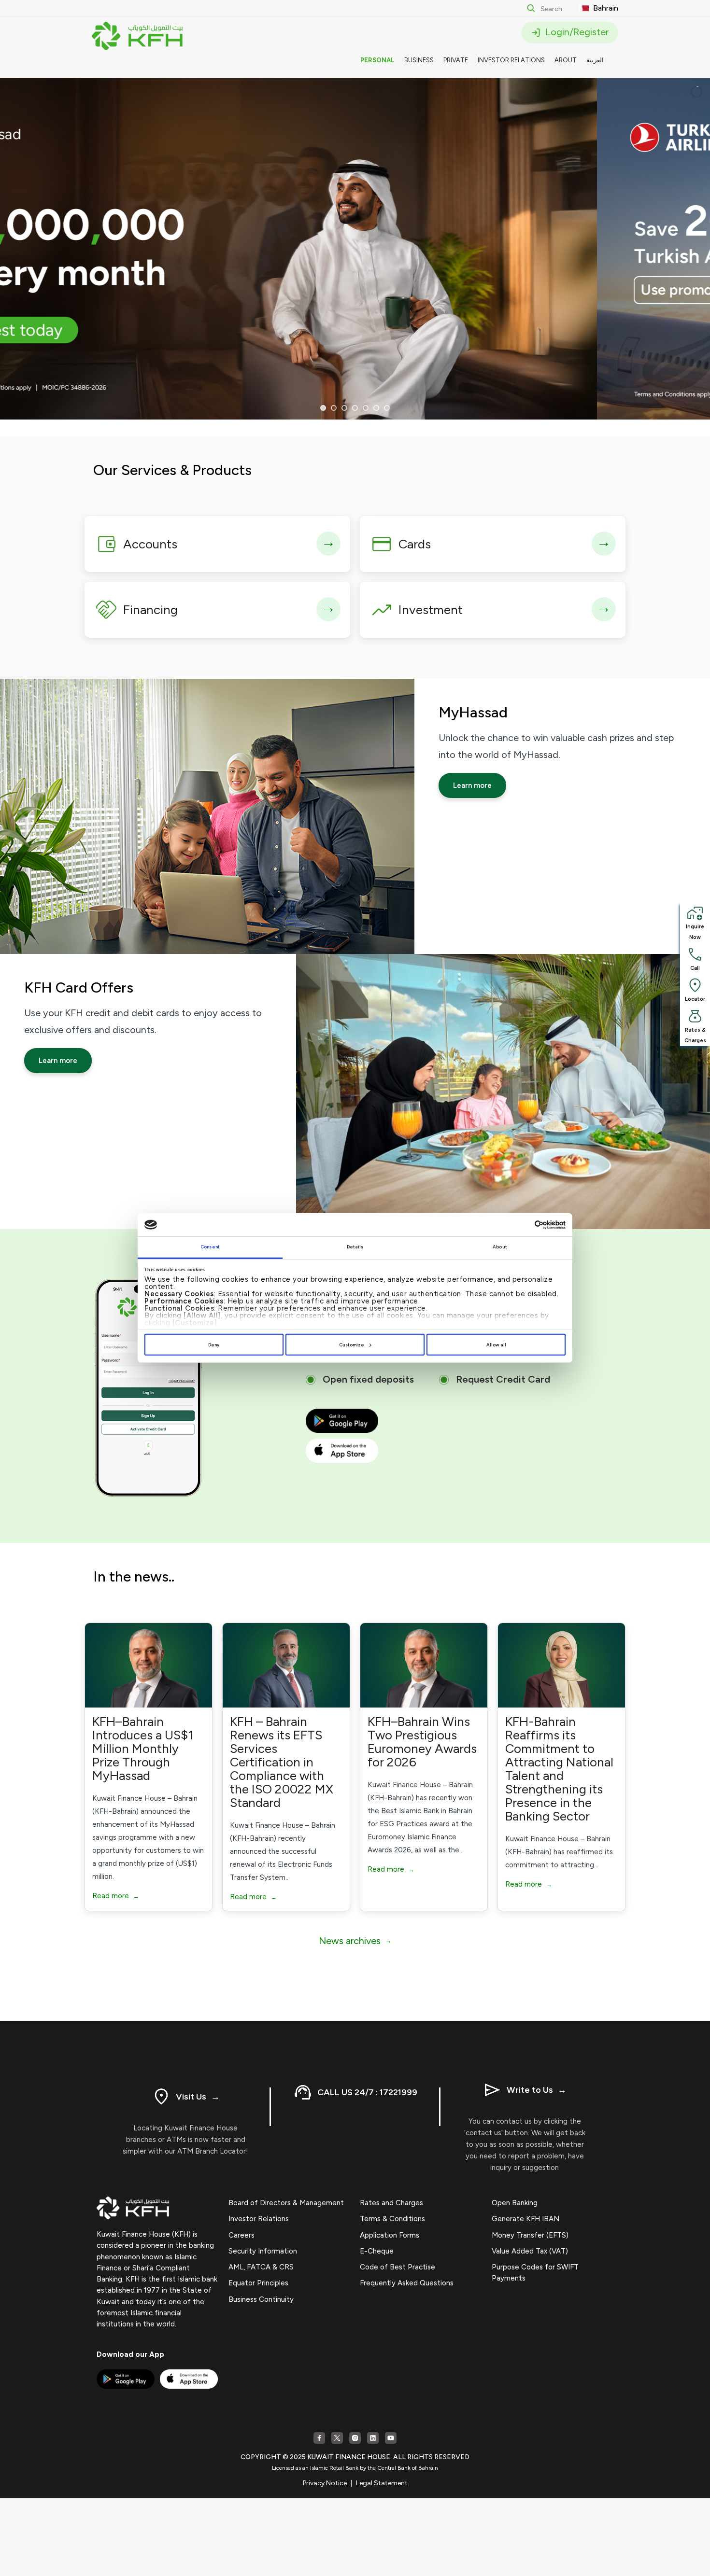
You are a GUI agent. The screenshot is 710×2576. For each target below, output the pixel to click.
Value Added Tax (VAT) (530, 2251)
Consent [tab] (210, 1247)
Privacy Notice (325, 2483)
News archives (355, 1941)
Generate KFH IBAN (525, 2219)
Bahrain (605, 8)
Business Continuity (261, 2299)
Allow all (496, 1345)
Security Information (263, 2251)
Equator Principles (258, 2283)
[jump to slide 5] (366, 408)
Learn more (472, 785)
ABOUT (566, 60)
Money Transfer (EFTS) (530, 2235)
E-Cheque (377, 2251)
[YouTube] (391, 2438)
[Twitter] (337, 2438)
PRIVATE (456, 60)
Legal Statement (382, 2483)
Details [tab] (355, 1247)
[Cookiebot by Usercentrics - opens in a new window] (523, 1225)
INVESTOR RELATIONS (511, 60)
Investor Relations (259, 2219)
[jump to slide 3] (344, 408)
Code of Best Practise (398, 2267)
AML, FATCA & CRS (261, 2267)
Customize (352, 1345)
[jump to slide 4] (355, 408)
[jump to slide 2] (334, 408)
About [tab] (500, 1247)
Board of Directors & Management (286, 2203)
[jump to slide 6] (376, 408)
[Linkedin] (373, 2438)
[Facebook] (319, 2438)
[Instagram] (355, 2438)
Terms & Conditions (392, 2219)
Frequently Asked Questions (407, 2283)
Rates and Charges (391, 2203)
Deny (214, 1345)
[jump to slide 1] (323, 408)
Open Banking (515, 2203)
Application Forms (390, 2235)
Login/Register (576, 32)
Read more (116, 1896)
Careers (241, 2235)
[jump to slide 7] (387, 408)
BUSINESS (419, 60)
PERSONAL (377, 60)
